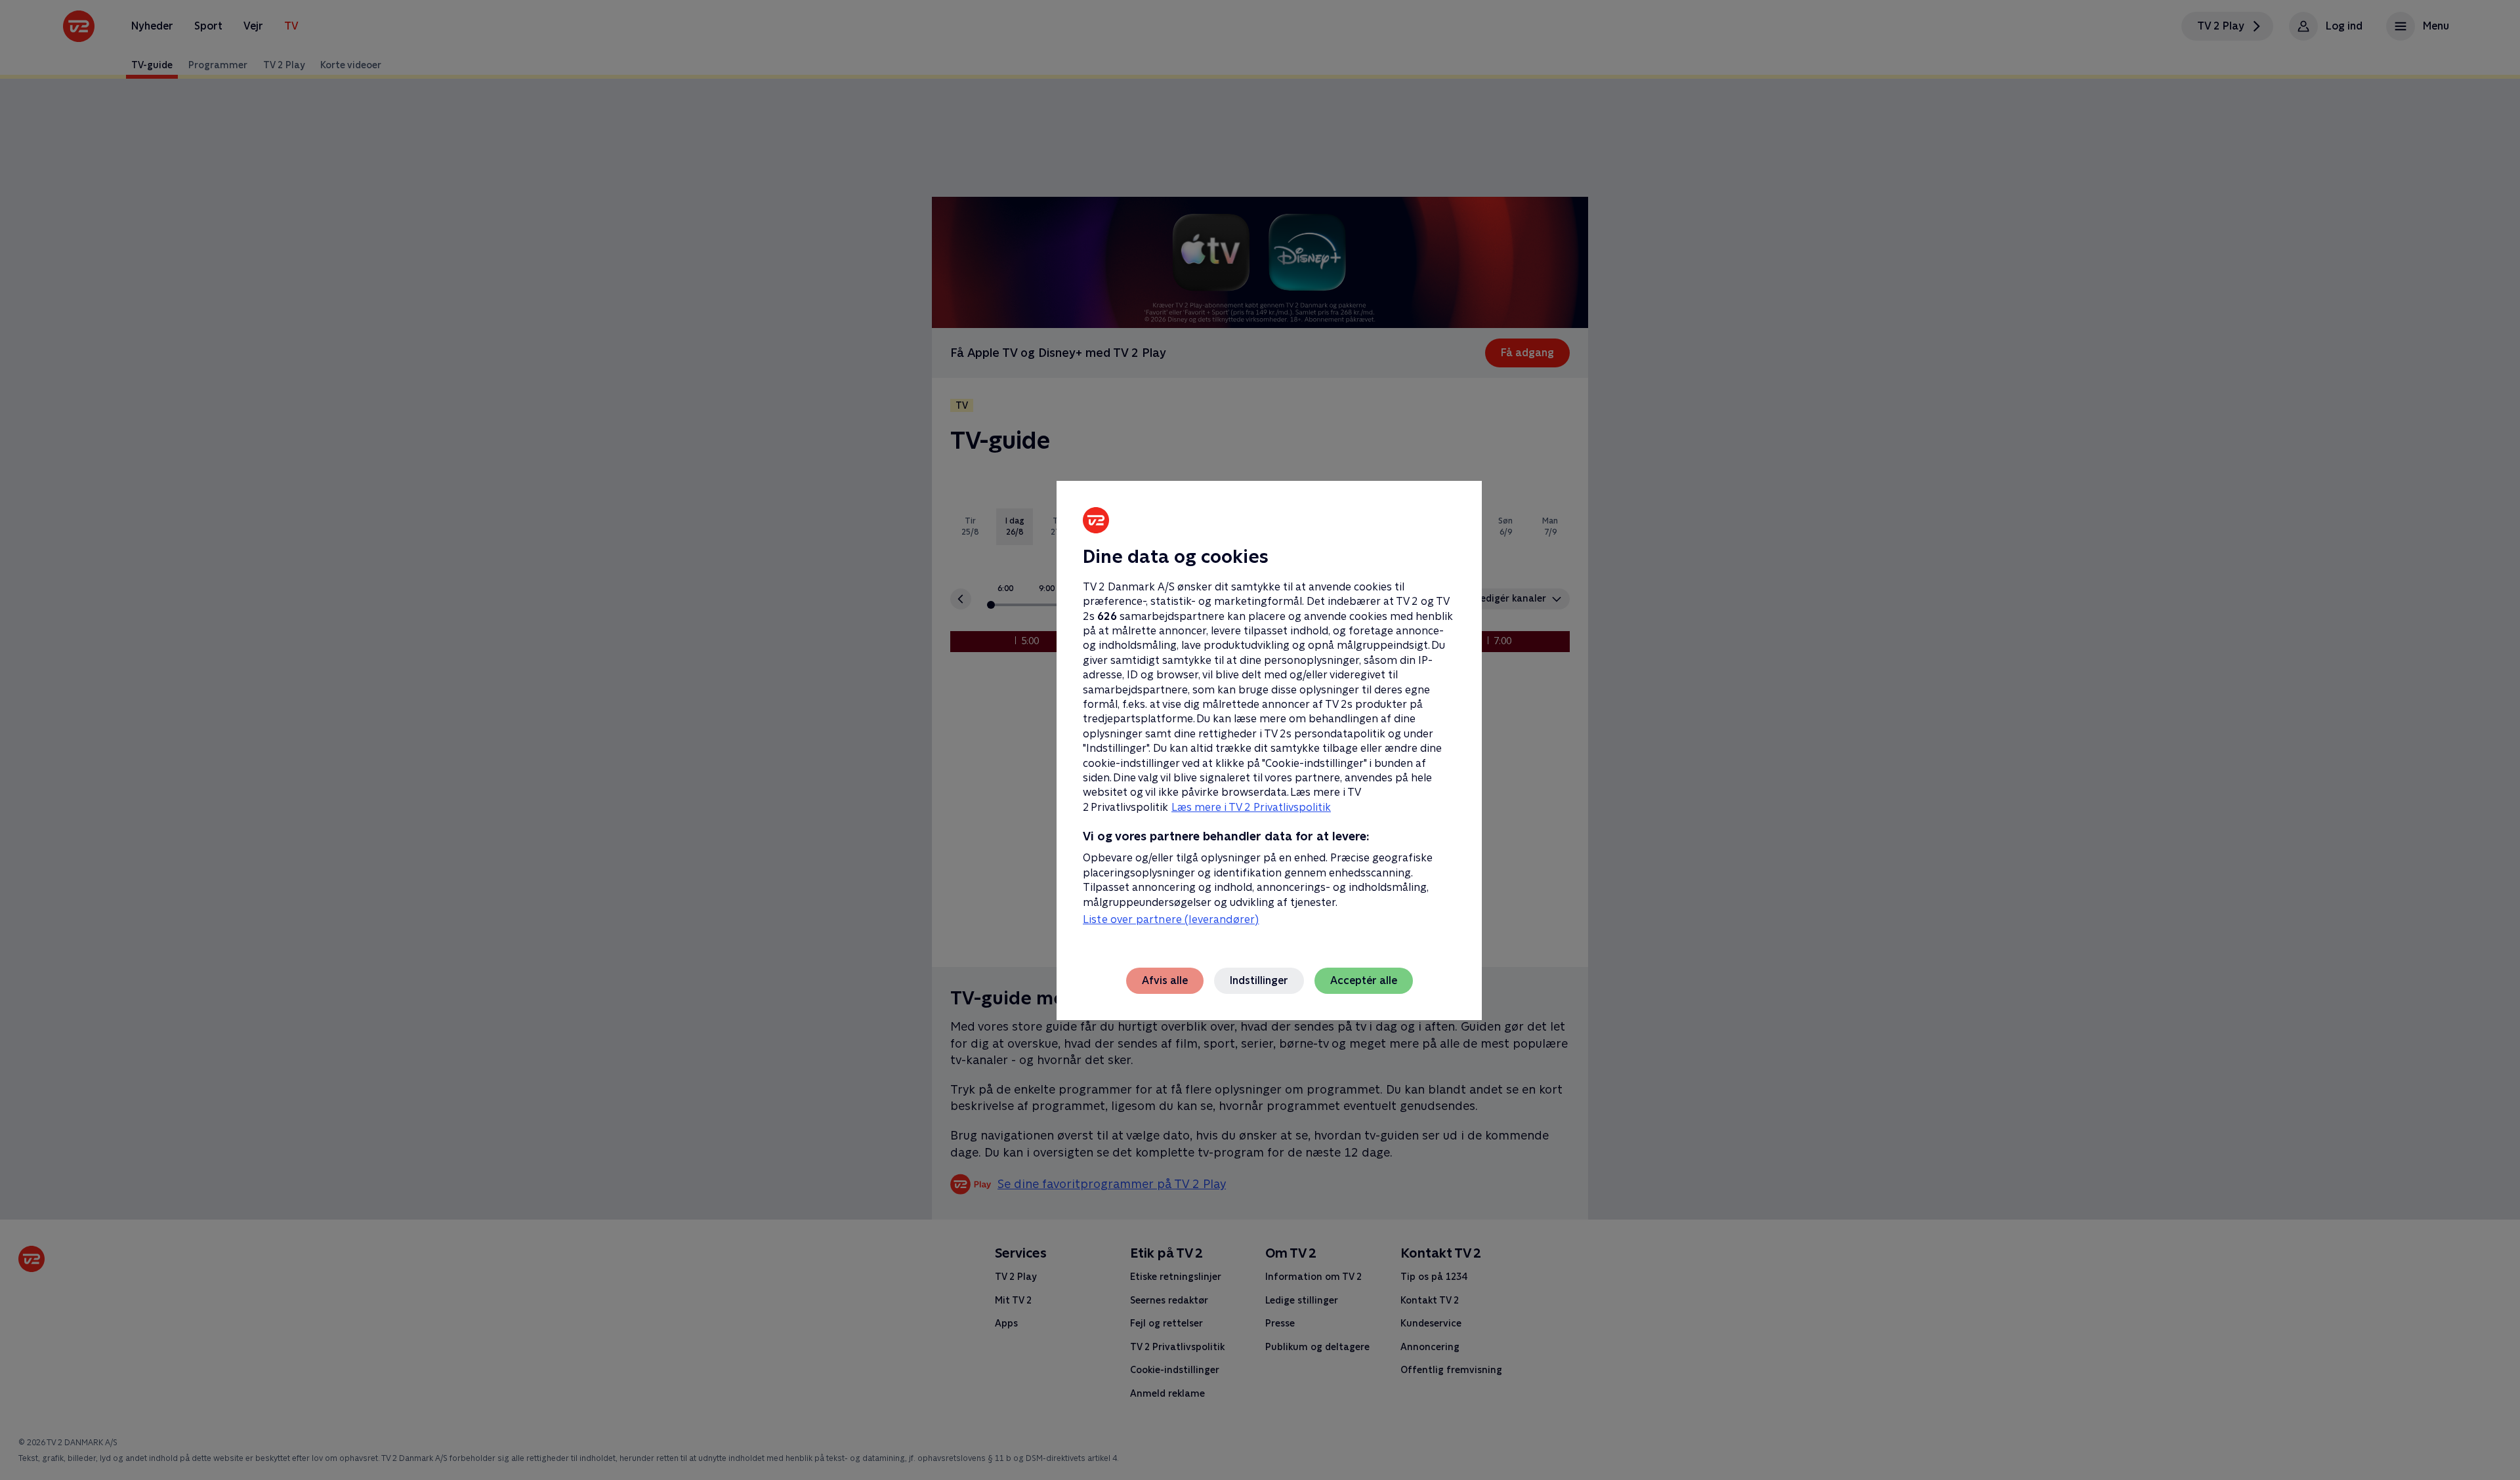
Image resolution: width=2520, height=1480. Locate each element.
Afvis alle (1165, 980)
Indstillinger (1259, 980)
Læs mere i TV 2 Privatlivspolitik (1251, 807)
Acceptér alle (1364, 980)
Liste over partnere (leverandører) (1171, 919)
